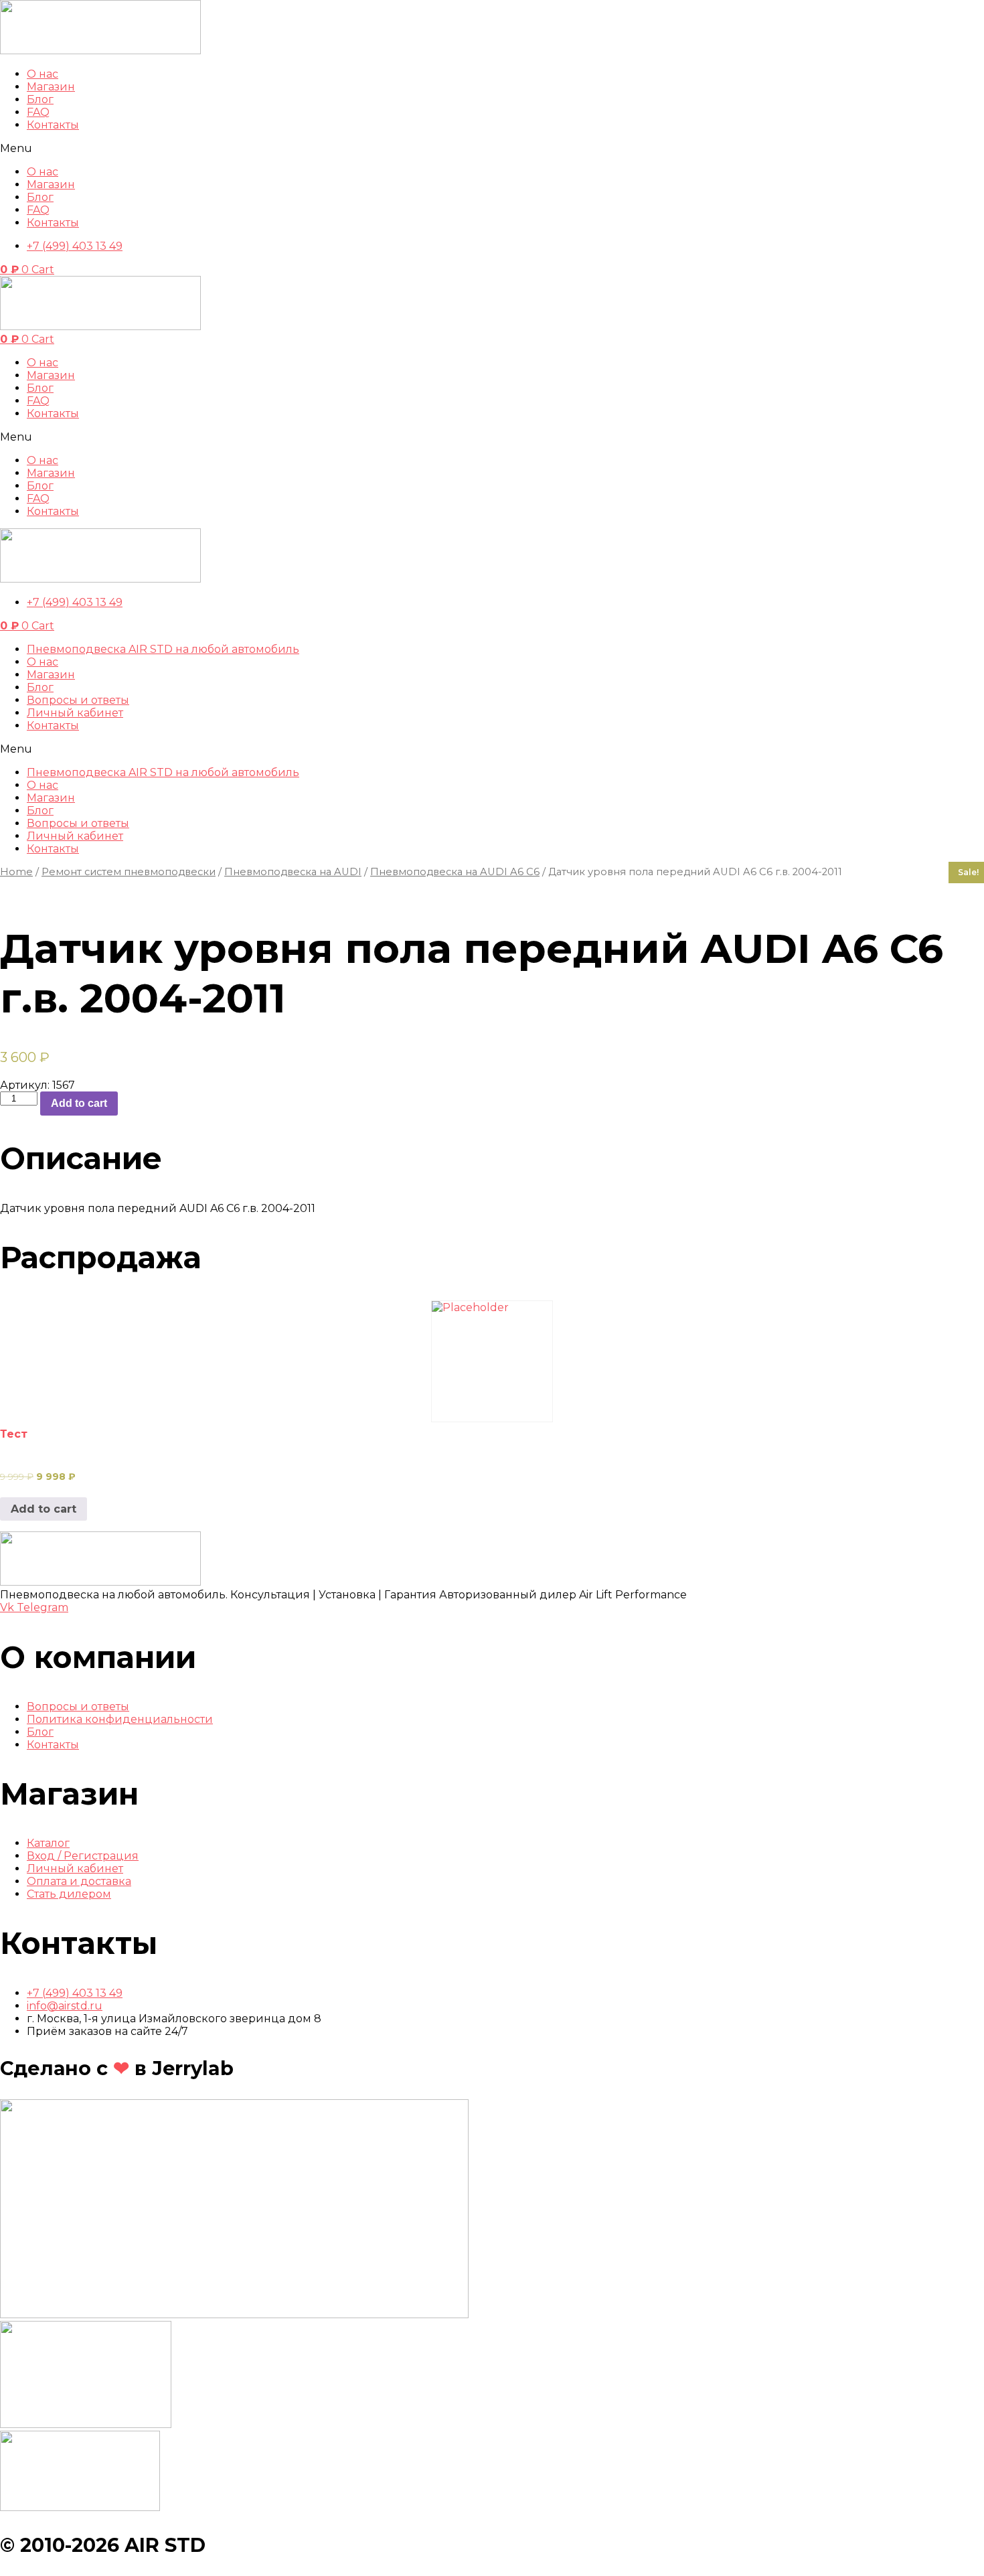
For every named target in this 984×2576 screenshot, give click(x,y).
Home (16, 872)
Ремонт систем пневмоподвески (129, 872)
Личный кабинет (75, 713)
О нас (43, 74)
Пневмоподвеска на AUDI (293, 872)
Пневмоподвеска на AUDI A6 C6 (455, 872)
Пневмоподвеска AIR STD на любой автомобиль (163, 649)
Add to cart (79, 1103)
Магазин (51, 675)
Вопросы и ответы (78, 700)
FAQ (38, 112)
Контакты (53, 125)
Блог (40, 99)
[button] (492, 148)
